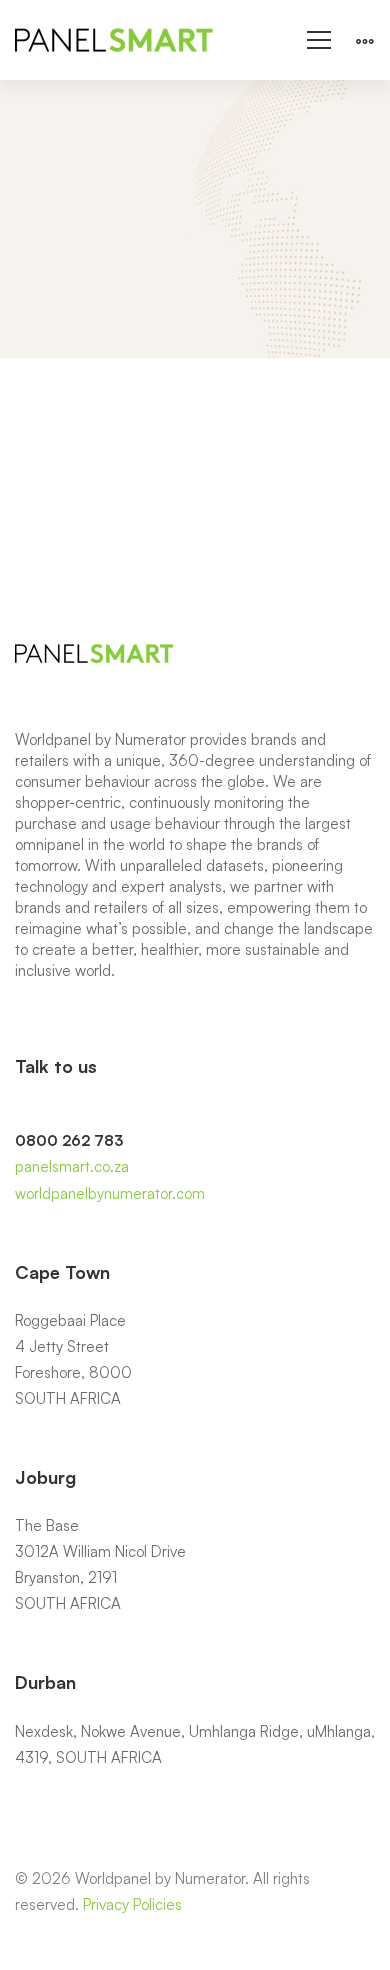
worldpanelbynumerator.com (110, 1193)
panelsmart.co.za (72, 1166)
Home (177, 234)
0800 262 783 (69, 1140)
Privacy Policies (132, 1904)
